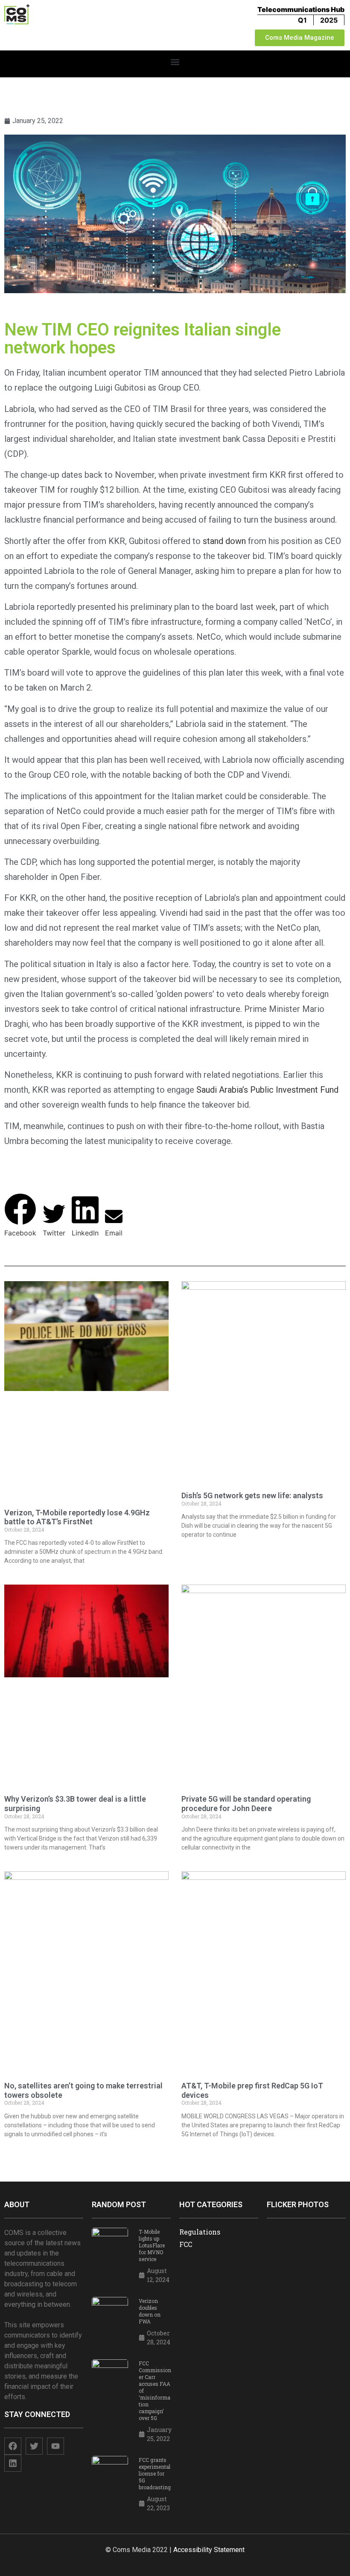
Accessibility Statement (209, 2550)
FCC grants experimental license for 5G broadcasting (155, 2473)
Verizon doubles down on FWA (150, 2311)
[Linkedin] (13, 2463)
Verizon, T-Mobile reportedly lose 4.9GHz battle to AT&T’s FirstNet (77, 1517)
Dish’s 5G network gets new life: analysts (252, 1495)
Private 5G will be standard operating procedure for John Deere (246, 1804)
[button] (175, 62)
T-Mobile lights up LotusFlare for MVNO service (152, 2245)
